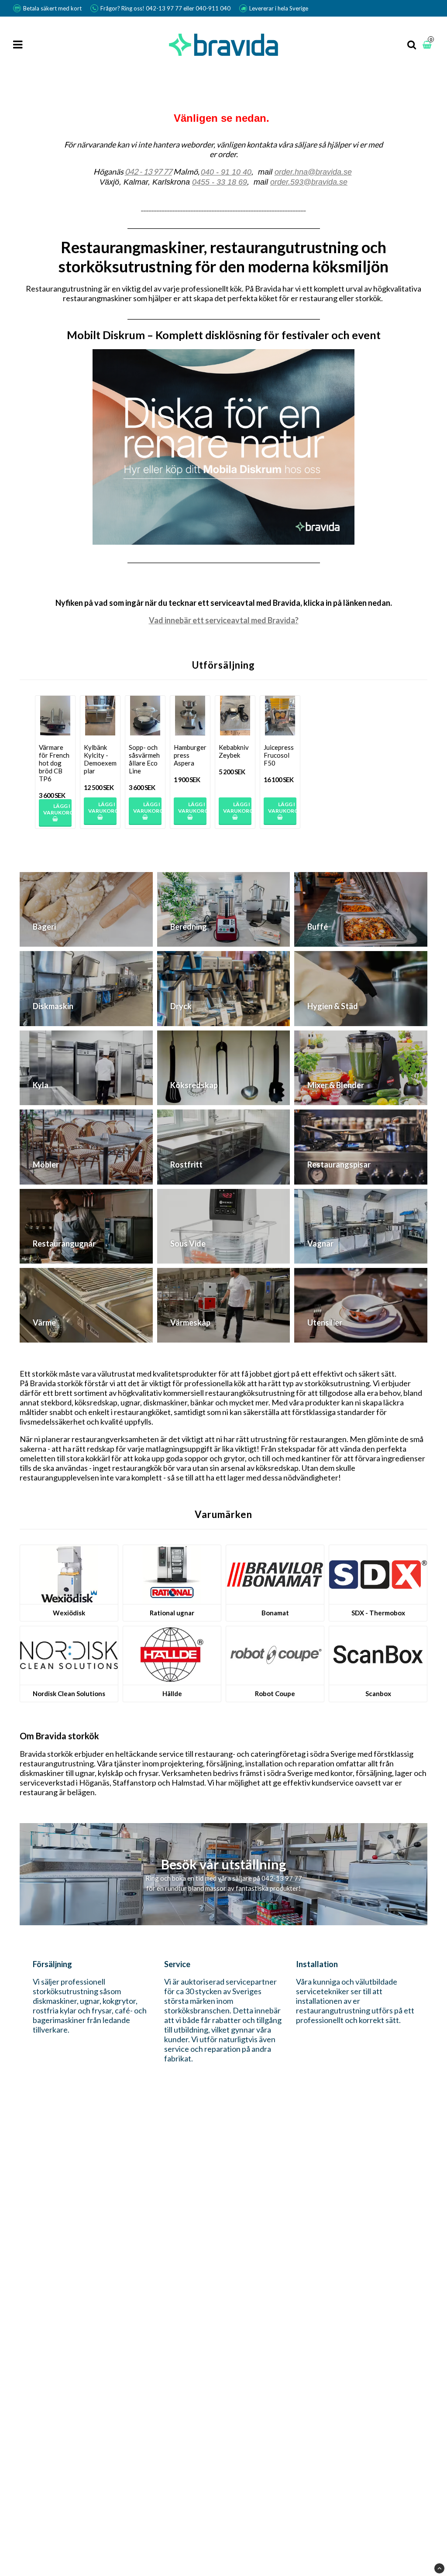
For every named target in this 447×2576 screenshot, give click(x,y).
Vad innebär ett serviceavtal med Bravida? (224, 620)
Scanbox (378, 1693)
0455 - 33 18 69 (220, 182)
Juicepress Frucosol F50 (279, 755)
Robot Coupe (275, 1693)
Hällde (172, 1693)
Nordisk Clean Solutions (69, 1693)
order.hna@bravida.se (313, 172)
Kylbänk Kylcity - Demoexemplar (100, 759)
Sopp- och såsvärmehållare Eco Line (144, 759)
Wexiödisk (69, 1613)
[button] (428, 45)
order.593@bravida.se (309, 182)
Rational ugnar (172, 1613)
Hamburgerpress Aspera (190, 755)
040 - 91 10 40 (226, 172)
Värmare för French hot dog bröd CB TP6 (54, 763)
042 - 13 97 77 (148, 172)
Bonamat (275, 1613)
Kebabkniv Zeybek (234, 751)
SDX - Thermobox (378, 1613)
